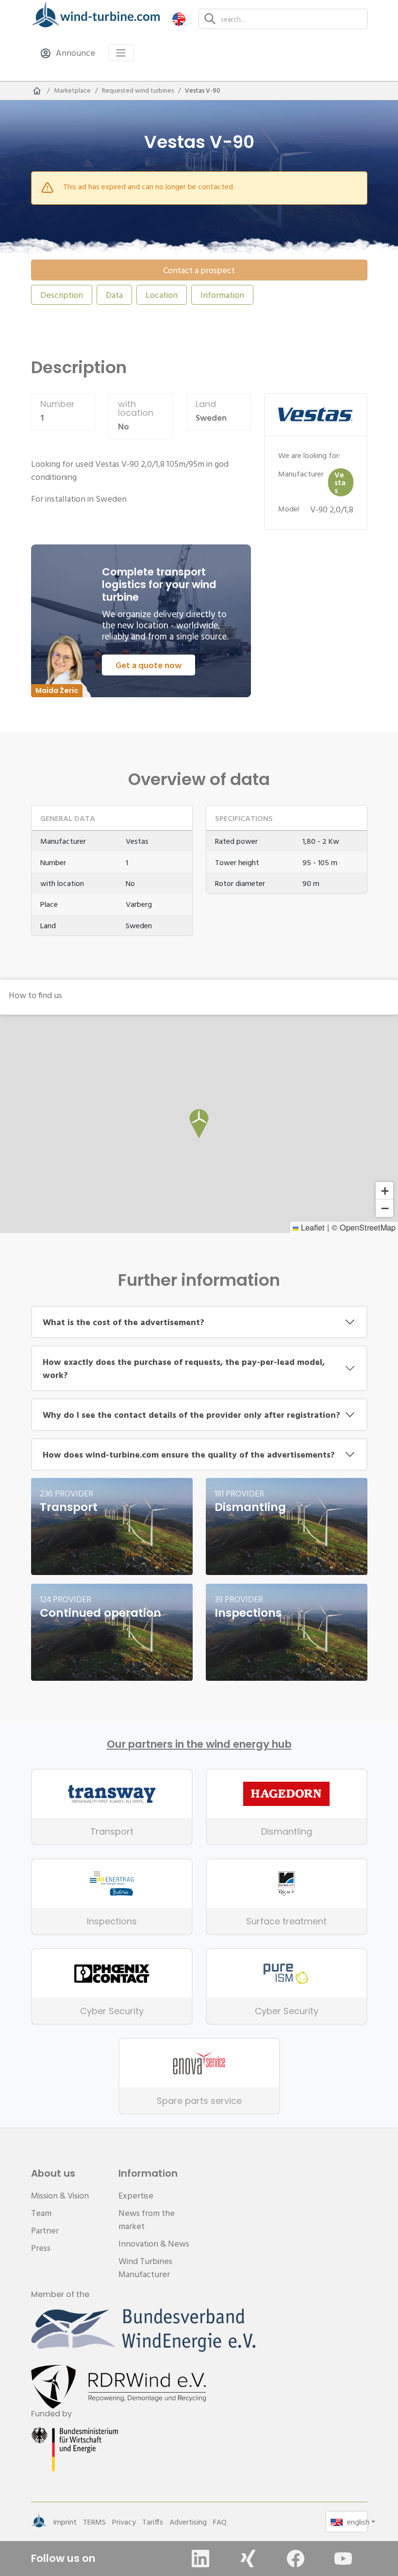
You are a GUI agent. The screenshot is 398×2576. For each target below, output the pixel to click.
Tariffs (153, 2522)
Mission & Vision (60, 2195)
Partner (45, 2230)
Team (41, 2213)
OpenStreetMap (368, 1227)
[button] (179, 19)
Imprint (65, 2522)
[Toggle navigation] (121, 53)
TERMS (94, 2522)
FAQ (220, 2522)
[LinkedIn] (200, 2559)
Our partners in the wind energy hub (199, 1744)
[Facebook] (296, 2559)
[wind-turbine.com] (37, 91)
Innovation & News (154, 2243)
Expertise (136, 2195)
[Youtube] (343, 2559)
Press (41, 2248)
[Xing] (248, 2559)
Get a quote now (149, 665)
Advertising (188, 2522)
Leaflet (312, 1227)
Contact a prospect (199, 270)
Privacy (124, 2522)
